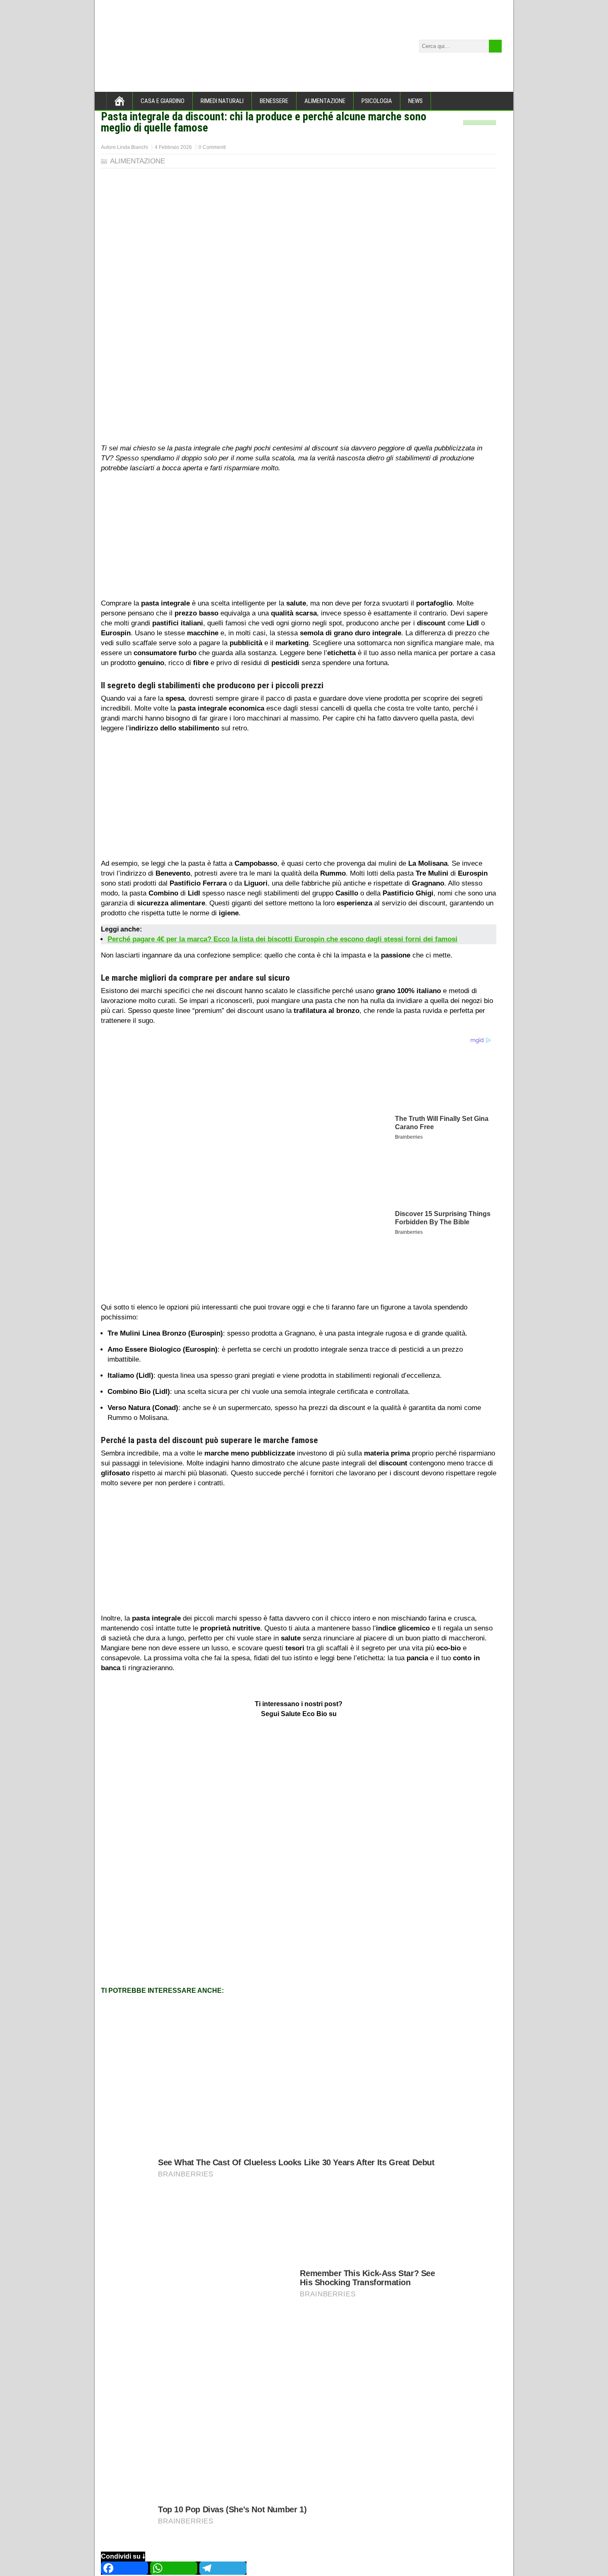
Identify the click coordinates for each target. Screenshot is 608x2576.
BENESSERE (274, 101)
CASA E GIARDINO (163, 101)
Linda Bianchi (133, 147)
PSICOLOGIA (377, 101)
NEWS (415, 101)
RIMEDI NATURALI (222, 101)
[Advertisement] (299, 537)
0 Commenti (212, 147)
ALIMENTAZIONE (325, 101)
